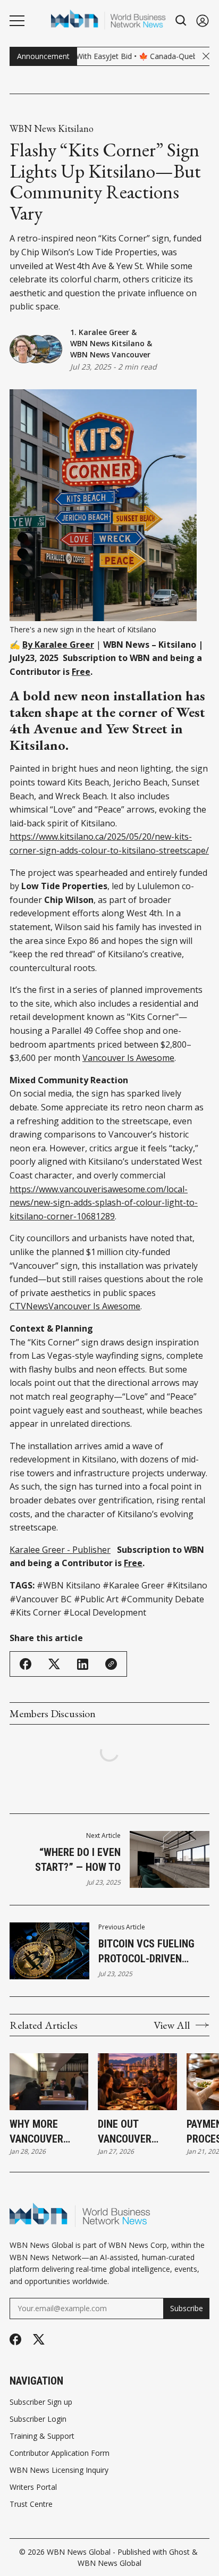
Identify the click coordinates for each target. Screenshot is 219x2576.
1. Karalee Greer (100, 332)
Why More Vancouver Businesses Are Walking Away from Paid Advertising (47, 2132)
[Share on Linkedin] (83, 1664)
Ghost (179, 2552)
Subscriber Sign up (41, 2402)
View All (172, 2025)
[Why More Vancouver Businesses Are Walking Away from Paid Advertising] (49, 2082)
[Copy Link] (111, 1664)
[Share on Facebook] (26, 1664)
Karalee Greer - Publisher (60, 1550)
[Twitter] (39, 2340)
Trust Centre (31, 2504)
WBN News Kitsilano (52, 129)
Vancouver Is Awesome (128, 1058)
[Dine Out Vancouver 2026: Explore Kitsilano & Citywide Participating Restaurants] (137, 2082)
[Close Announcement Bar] (206, 56)
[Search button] (181, 20)
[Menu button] (17, 21)
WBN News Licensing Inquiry (59, 2470)
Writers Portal (33, 2487)
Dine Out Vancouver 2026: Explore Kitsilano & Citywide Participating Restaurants (131, 2132)
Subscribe (187, 2308)
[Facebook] (15, 2339)
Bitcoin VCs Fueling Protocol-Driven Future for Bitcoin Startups (146, 1952)
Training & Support (42, 2436)
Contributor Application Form (60, 2453)
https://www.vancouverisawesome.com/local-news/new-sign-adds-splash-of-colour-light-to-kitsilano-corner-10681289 (104, 1203)
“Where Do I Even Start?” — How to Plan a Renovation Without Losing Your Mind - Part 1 (70, 1860)
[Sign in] (203, 20)
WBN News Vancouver (110, 354)
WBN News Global (79, 2552)
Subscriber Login (38, 2419)
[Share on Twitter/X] (54, 1664)
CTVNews (29, 1306)
